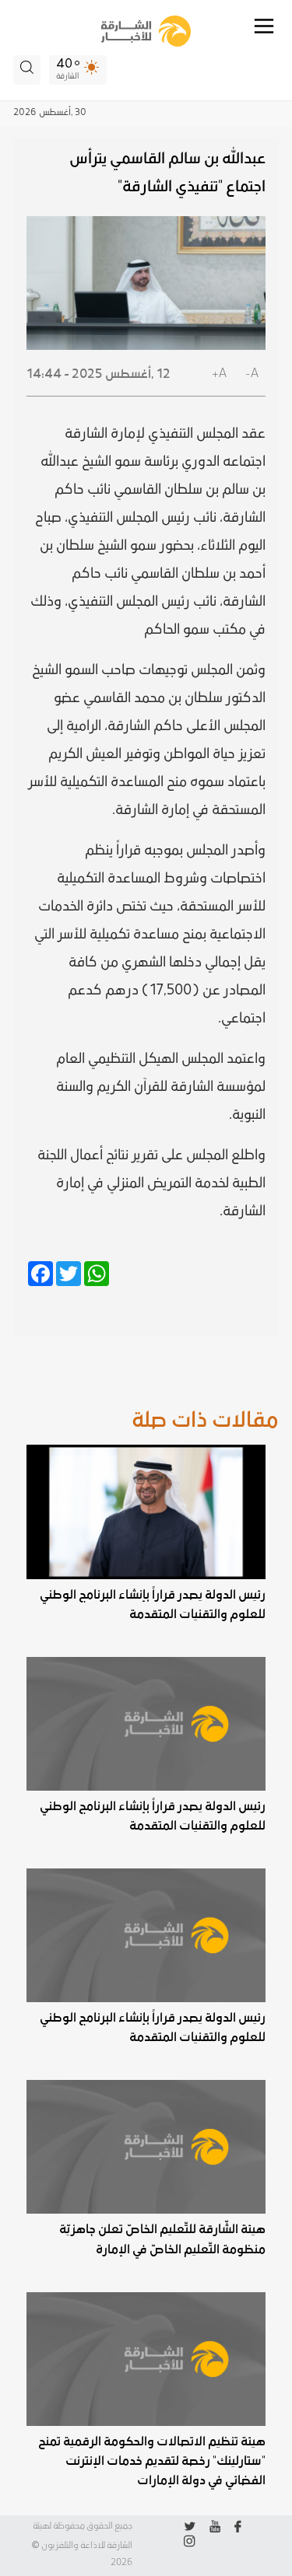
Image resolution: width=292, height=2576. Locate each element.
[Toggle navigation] (264, 26)
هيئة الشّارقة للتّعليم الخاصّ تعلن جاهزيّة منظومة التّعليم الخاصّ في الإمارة (162, 2239)
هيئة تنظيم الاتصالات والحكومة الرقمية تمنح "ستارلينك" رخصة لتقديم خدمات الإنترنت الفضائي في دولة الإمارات (151, 2461)
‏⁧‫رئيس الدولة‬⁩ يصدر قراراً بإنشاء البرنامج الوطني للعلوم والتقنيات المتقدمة (152, 1604)
